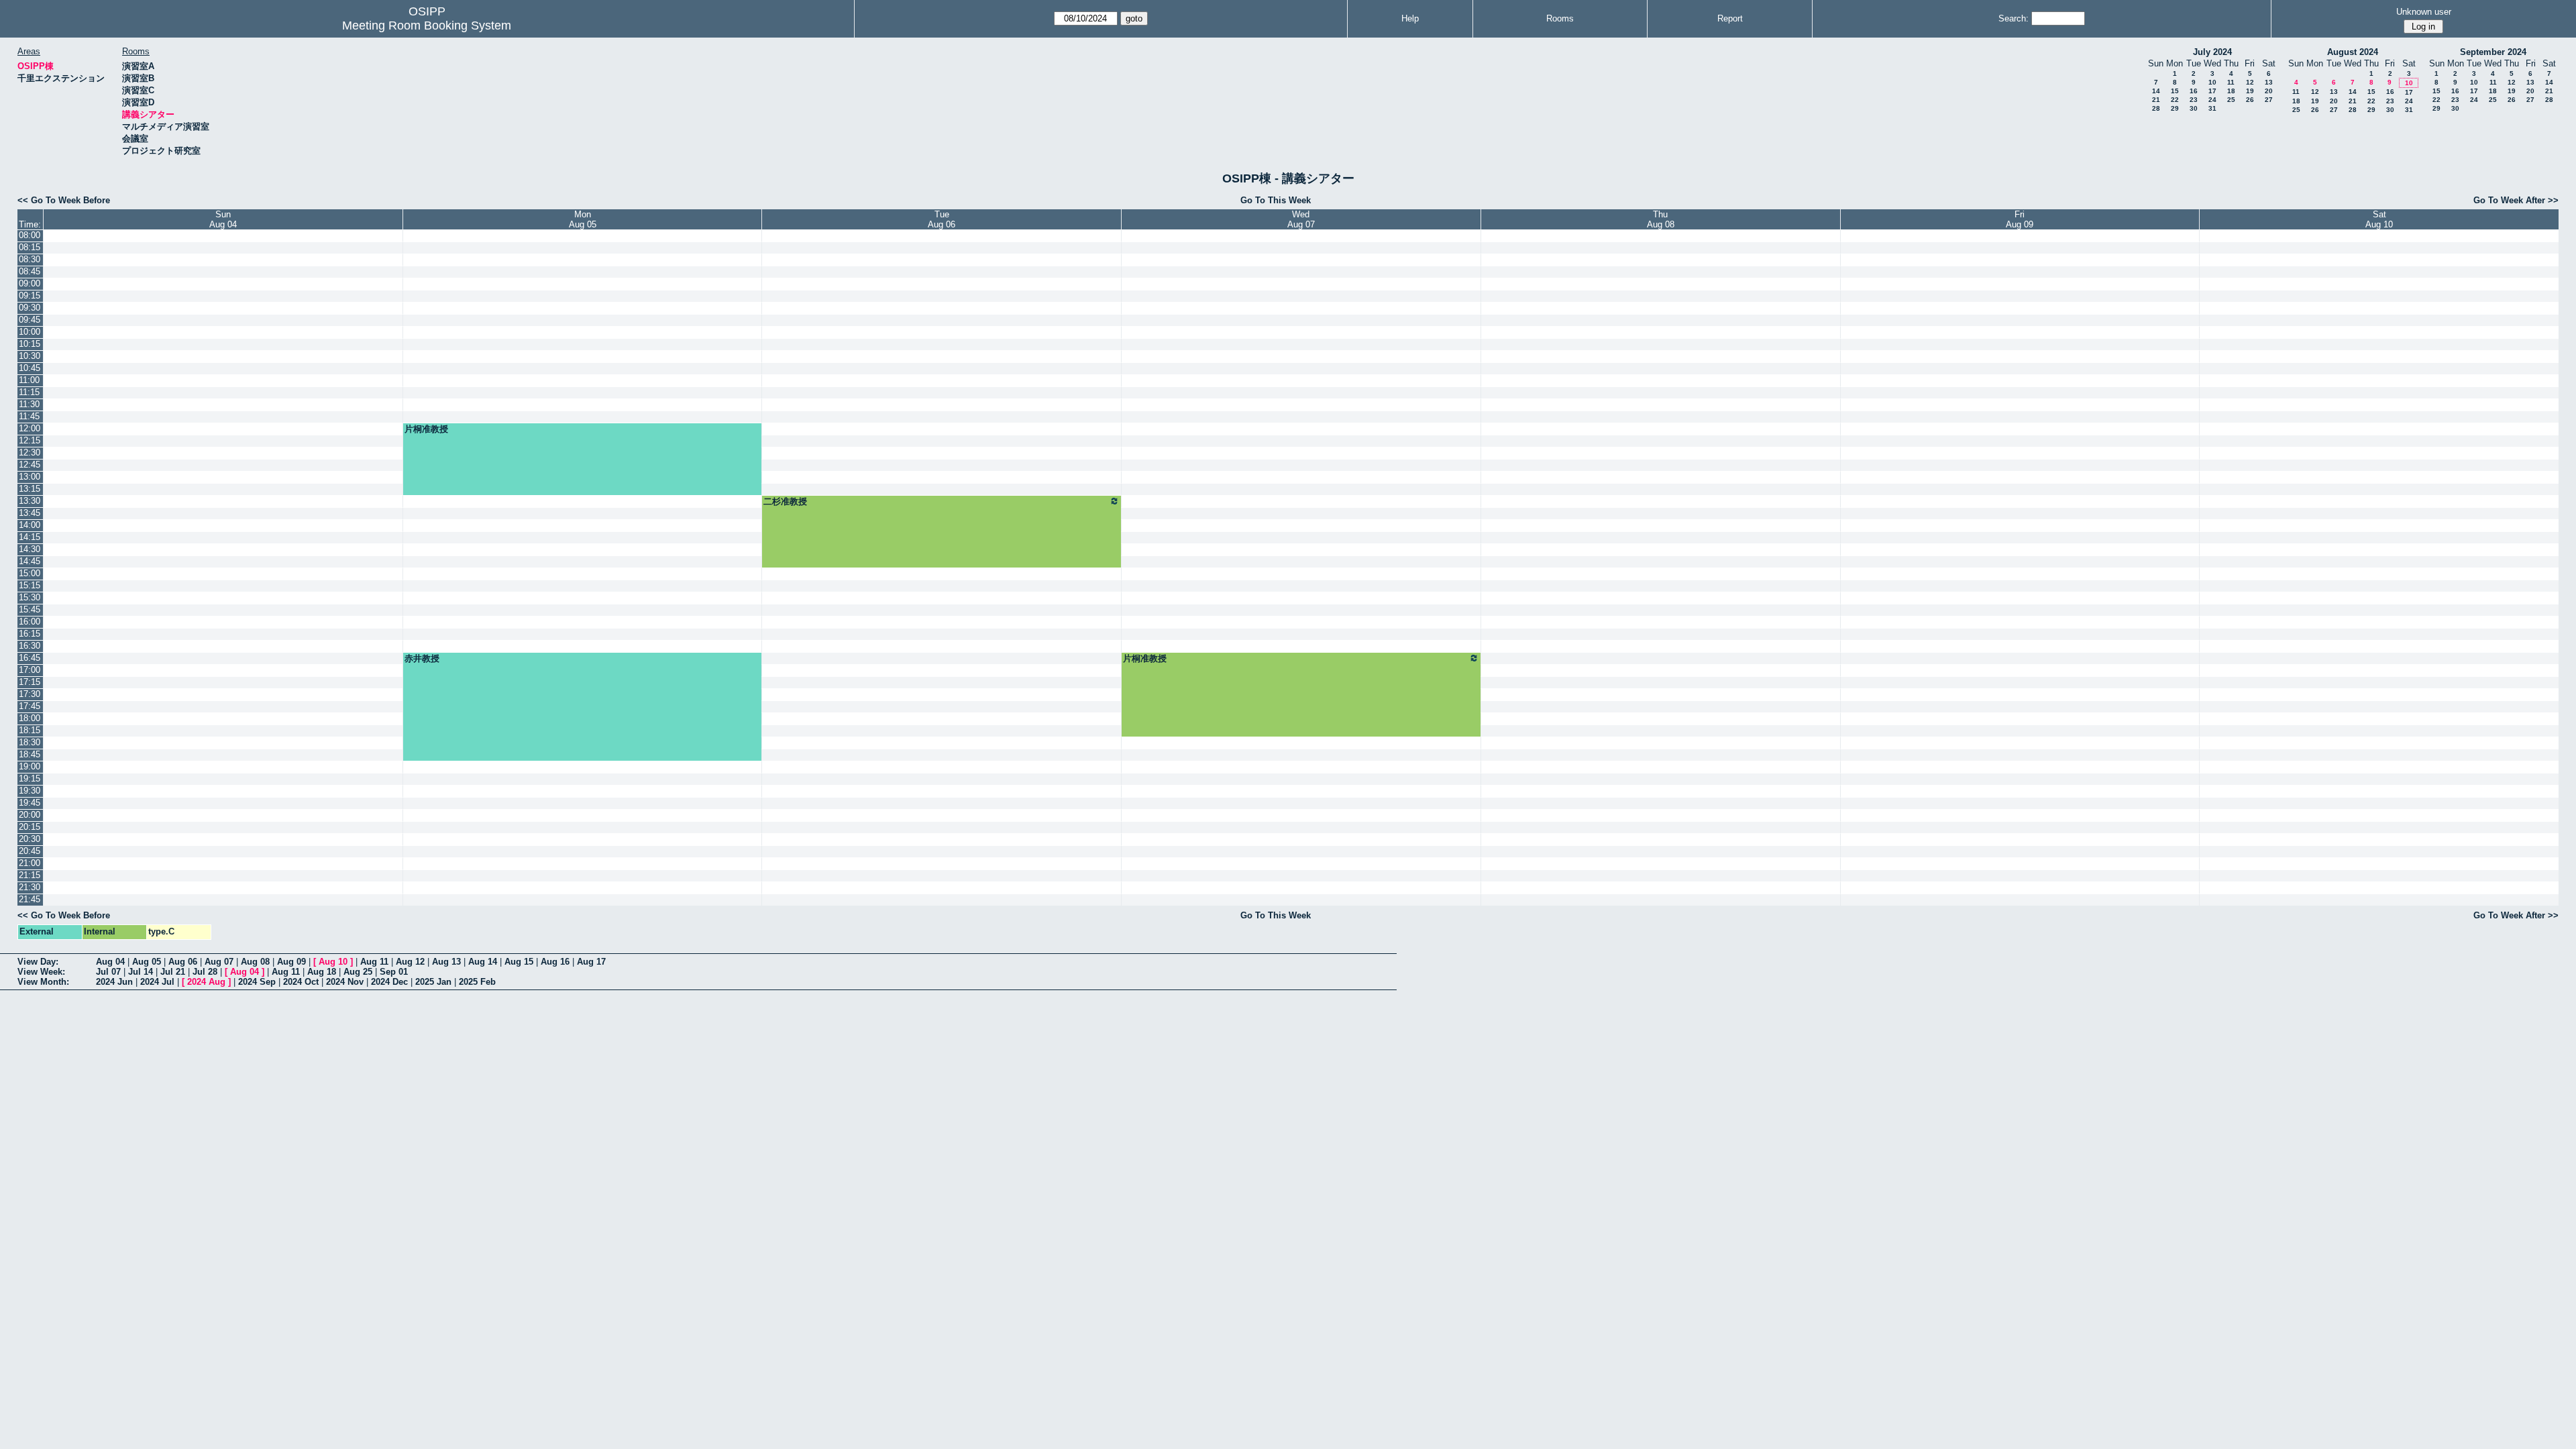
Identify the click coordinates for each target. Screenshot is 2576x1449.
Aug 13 (446, 962)
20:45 (30, 851)
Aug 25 (358, 972)
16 (2194, 91)
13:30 (30, 501)
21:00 (30, 863)
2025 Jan (433, 982)
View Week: (41, 972)
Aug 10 (333, 962)
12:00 (30, 428)
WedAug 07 (1301, 219)
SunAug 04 (223, 219)
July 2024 (2212, 52)
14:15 (30, 537)
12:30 (30, 452)
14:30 (30, 549)
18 (2231, 91)
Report (1730, 18)
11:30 (29, 404)
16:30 (30, 646)
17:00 (30, 670)
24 (2212, 100)
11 (2231, 82)
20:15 (30, 827)
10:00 (30, 332)
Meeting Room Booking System (427, 25)
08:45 (30, 271)
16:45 (30, 658)
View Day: (38, 962)
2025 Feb (477, 982)
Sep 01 (394, 972)
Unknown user (2424, 12)
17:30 (30, 694)
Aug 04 (110, 962)
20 (2269, 91)
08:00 (30, 235)
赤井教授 (422, 658)
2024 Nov (345, 982)
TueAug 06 (942, 219)
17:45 (30, 706)
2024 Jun (114, 982)
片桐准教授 (426, 429)
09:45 (30, 320)
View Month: (43, 982)
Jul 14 (141, 972)
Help (1410, 18)
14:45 (30, 561)
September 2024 (2493, 52)
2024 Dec (389, 982)
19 (2250, 91)
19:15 (30, 779)
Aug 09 (291, 962)
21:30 (30, 887)
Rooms (1560, 18)
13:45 (30, 513)
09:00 (30, 283)
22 (2175, 100)
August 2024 (2353, 52)
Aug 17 (591, 962)
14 (2156, 91)
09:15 (30, 296)
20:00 (30, 815)
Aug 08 (255, 962)
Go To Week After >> (2516, 200)
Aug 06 (183, 962)
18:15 (30, 730)
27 (2269, 100)
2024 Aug (206, 982)
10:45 (30, 368)
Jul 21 (173, 972)
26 (2250, 100)
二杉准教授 (785, 501)
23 (2194, 100)
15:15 (30, 585)
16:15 (30, 634)
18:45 (30, 754)
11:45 (29, 416)
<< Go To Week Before (64, 200)
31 (2212, 108)
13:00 (30, 477)
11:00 (29, 380)
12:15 (30, 440)
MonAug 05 (583, 219)
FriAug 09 (2020, 219)
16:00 (30, 622)
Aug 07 (219, 962)
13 (2269, 82)
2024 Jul (157, 982)
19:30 (30, 791)
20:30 (30, 839)
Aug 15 (519, 962)
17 (2212, 91)
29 (2175, 108)
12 (2250, 82)
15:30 (30, 597)
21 (2156, 100)
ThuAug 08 (1661, 219)
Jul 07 (108, 972)
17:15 (30, 682)
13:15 (30, 489)
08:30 (30, 259)
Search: (2014, 18)
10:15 (30, 344)
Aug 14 (483, 962)
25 (2231, 100)
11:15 (29, 392)
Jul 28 (205, 972)
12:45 (30, 465)
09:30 (30, 308)
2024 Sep (257, 982)
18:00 (30, 718)
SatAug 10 (2379, 219)
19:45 (30, 803)
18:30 (30, 742)
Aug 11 (374, 962)
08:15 (30, 247)
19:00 (30, 766)
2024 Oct (301, 982)
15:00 (30, 573)
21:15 (30, 875)
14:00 (30, 525)
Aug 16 (555, 962)
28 (2156, 108)
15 (2175, 91)
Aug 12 (410, 962)
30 (2194, 108)
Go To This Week (1276, 200)
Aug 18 (322, 972)
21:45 (30, 899)
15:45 (30, 609)
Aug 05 (147, 962)
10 (2212, 82)
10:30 (30, 356)
